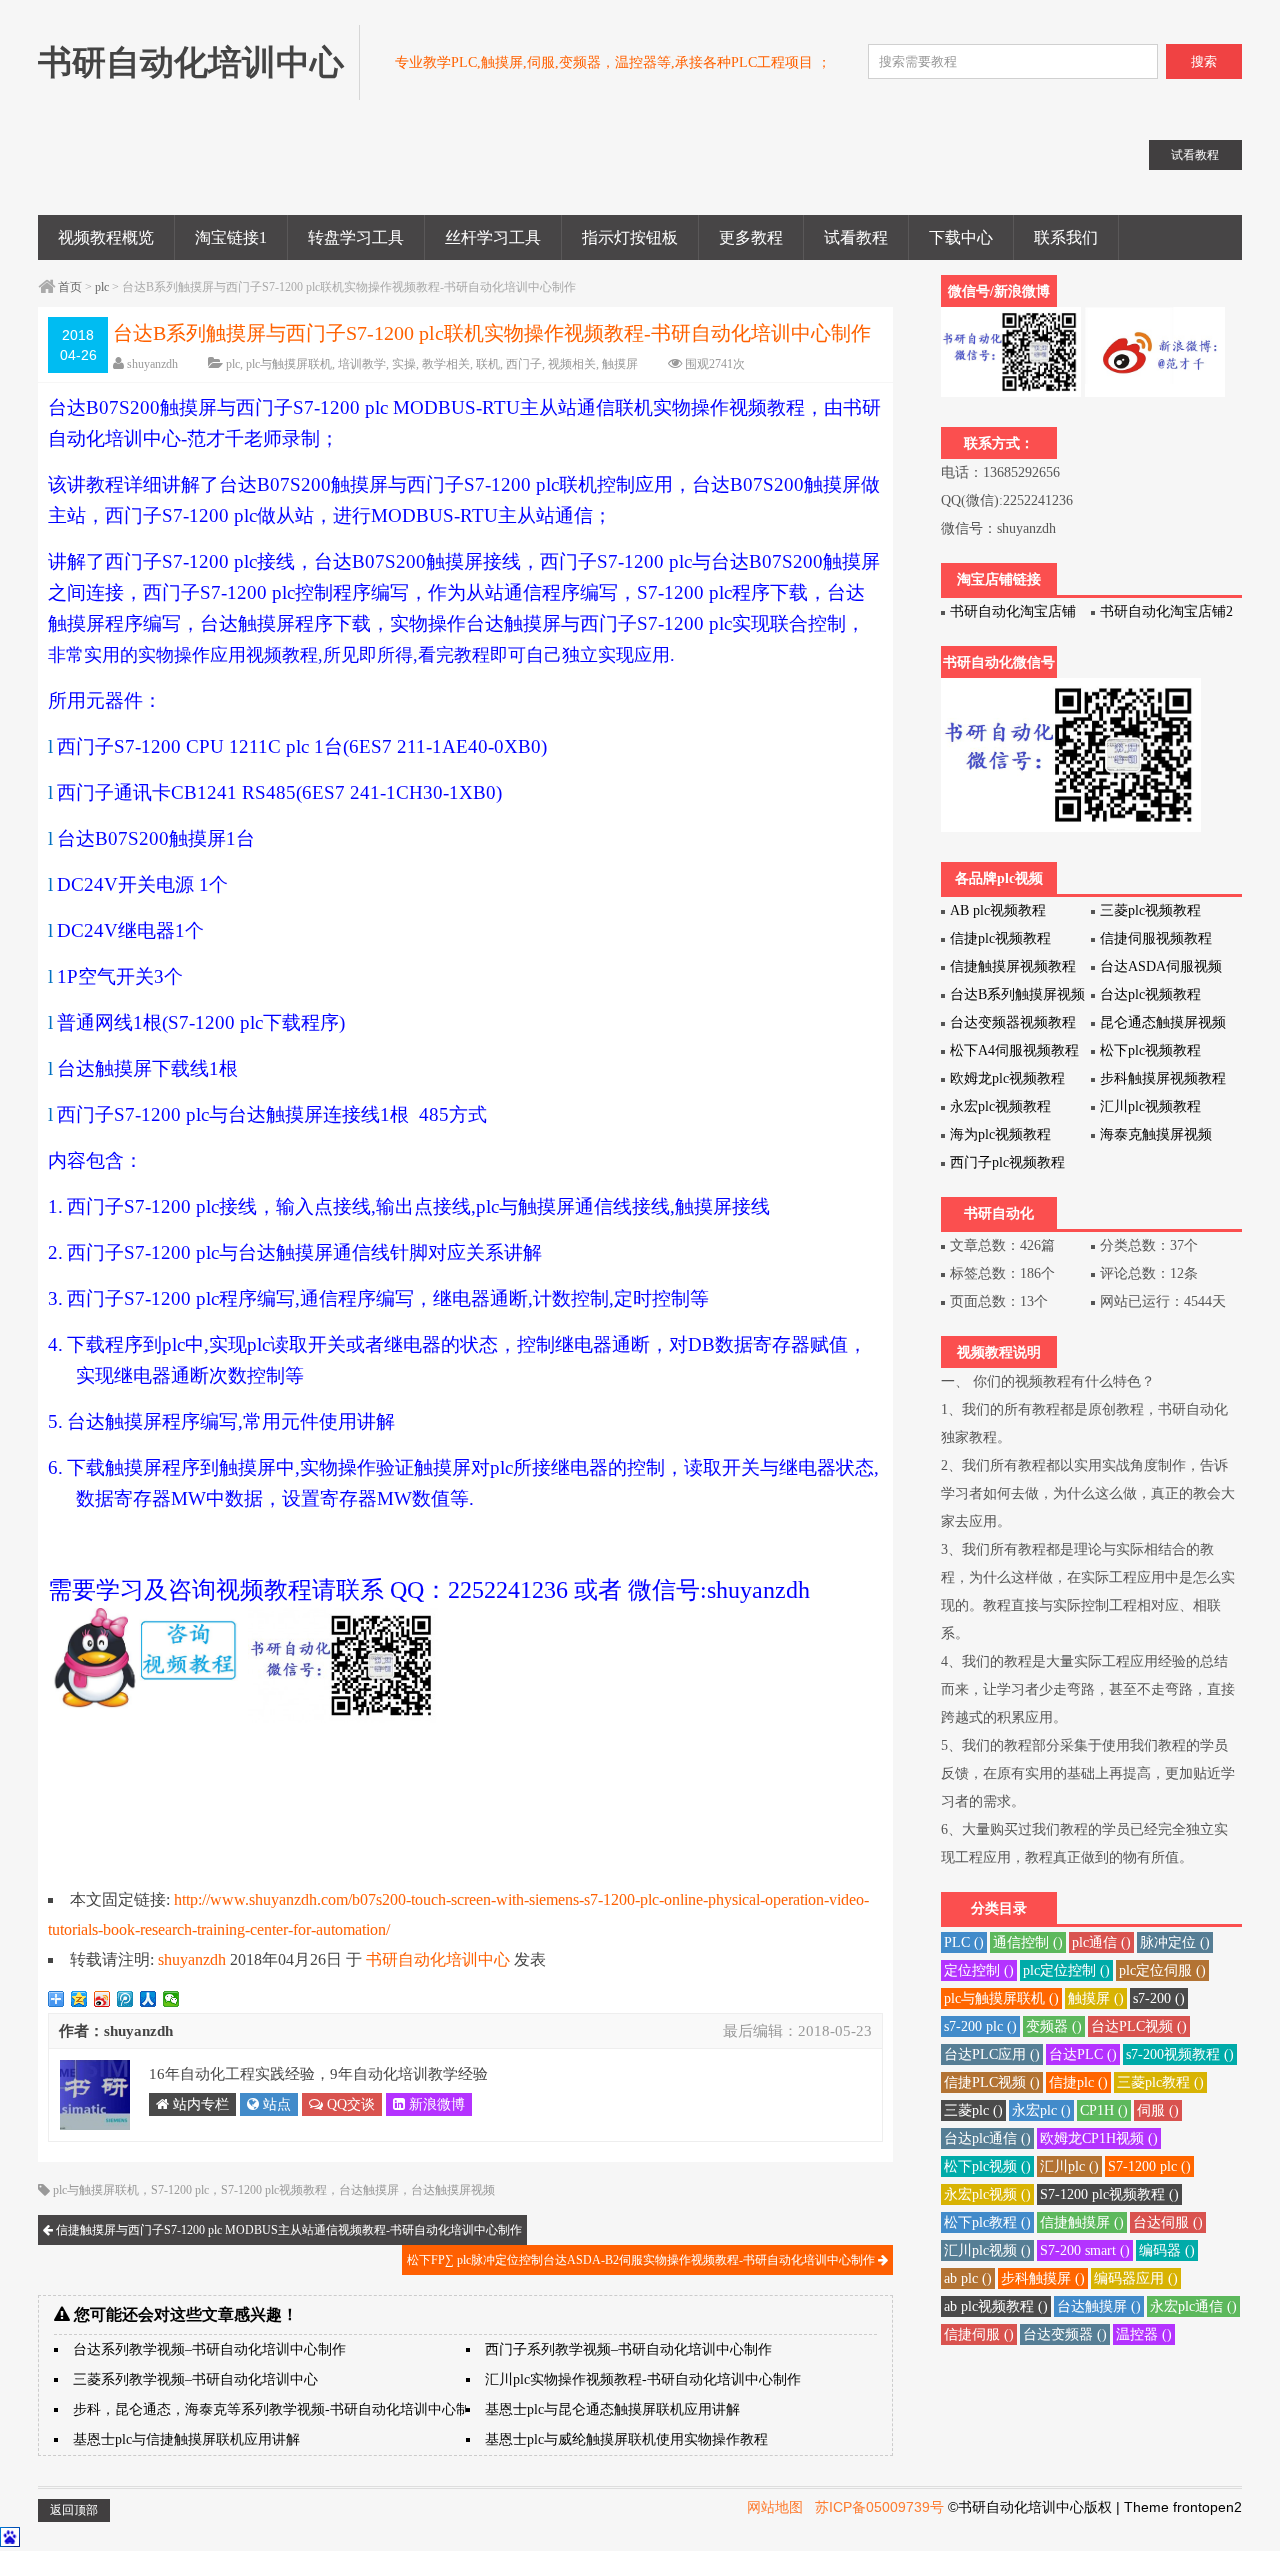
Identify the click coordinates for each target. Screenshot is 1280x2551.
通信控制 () (1028, 1942)
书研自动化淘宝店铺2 (1166, 611)
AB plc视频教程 (998, 910)
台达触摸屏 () (1099, 2306)
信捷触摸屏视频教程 (1013, 966)
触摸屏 (620, 364)
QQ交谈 (349, 2104)
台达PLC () (1083, 2054)
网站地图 (775, 2507)
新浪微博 (435, 2104)
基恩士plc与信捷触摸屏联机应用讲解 (186, 2439)
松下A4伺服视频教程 (1014, 1050)
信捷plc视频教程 (1000, 938)
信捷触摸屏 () (1082, 2222)
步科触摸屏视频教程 (1163, 1078)
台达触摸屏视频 (453, 2190)
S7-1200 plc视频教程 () (1109, 2194)
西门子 (524, 364)
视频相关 (572, 364)
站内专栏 (199, 2104)
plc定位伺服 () (1162, 1970)
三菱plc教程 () (1160, 2082)
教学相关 (446, 364)
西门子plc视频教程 (1007, 1162)
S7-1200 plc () (1149, 2166)
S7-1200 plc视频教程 (274, 2190)
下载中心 (961, 237)
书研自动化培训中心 (438, 1959)
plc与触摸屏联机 (289, 364)
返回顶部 (74, 2510)
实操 (404, 364)
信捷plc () (1078, 2082)
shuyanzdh (152, 364)
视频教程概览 (106, 237)
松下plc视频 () (987, 2166)
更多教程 (751, 237)
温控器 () (1144, 2334)
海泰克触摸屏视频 (1156, 1134)
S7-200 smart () (1085, 2250)
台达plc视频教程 (1150, 994)
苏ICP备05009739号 (879, 2507)
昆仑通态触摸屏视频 (1163, 1022)
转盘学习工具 (356, 237)
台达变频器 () (1065, 2334)
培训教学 (362, 364)
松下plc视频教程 (1150, 1050)
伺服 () (1158, 2110)
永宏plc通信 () (1193, 2306)
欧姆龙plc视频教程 (1007, 1078)
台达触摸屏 (369, 2190)
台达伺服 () (1168, 2222)
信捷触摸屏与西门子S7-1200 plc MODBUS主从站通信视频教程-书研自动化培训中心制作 (287, 2230)
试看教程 (856, 237)
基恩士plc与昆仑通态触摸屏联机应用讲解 (612, 2409)
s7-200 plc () (980, 2026)
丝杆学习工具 (493, 237)
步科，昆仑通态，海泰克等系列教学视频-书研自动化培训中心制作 (278, 2409)
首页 (70, 287)
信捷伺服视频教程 (1156, 938)
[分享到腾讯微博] (125, 1999)
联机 (488, 364)
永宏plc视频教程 (1000, 1106)
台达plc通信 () (987, 2138)
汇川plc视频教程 (1150, 1106)
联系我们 (1066, 237)
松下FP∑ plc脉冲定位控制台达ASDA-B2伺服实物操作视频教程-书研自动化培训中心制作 (642, 2260)
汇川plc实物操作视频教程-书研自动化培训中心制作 (643, 2379)
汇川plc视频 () (987, 2250)
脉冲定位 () (1175, 1942)
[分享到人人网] (148, 1999)
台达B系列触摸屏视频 (1017, 994)
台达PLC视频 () (1139, 2026)
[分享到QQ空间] (79, 1999)
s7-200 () (1159, 1998)
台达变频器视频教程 (1013, 1022)
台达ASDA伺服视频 (1161, 966)
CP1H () (1104, 2110)
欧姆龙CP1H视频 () (1099, 2138)
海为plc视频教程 (1000, 1134)
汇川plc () (1069, 2166)
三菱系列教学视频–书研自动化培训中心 (195, 2379)
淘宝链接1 (231, 237)
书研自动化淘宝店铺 (1013, 611)
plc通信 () (1101, 1942)
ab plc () (968, 2278)
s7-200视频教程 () (1180, 2054)
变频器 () (1054, 2026)
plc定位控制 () (1066, 1970)
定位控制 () (979, 1970)
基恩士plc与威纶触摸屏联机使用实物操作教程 (626, 2439)
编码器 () (1167, 2250)
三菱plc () (973, 2110)
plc (102, 287)
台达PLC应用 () (992, 2054)
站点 (275, 2104)
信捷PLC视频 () (992, 2082)
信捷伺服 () (979, 2334)
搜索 (1204, 61)
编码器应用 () (1136, 2278)
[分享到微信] (171, 1999)
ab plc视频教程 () (996, 2306)
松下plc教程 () (987, 2222)
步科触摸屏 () (1043, 2278)
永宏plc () (1041, 2110)
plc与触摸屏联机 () (1001, 1998)
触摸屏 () (1096, 1998)
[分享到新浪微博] (102, 1999)
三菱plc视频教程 (1150, 910)
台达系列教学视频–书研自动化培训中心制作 (209, 2349)
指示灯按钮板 (630, 237)
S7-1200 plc (180, 2190)
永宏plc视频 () (987, 2194)
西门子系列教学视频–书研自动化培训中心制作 (628, 2349)
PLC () (964, 1942)
